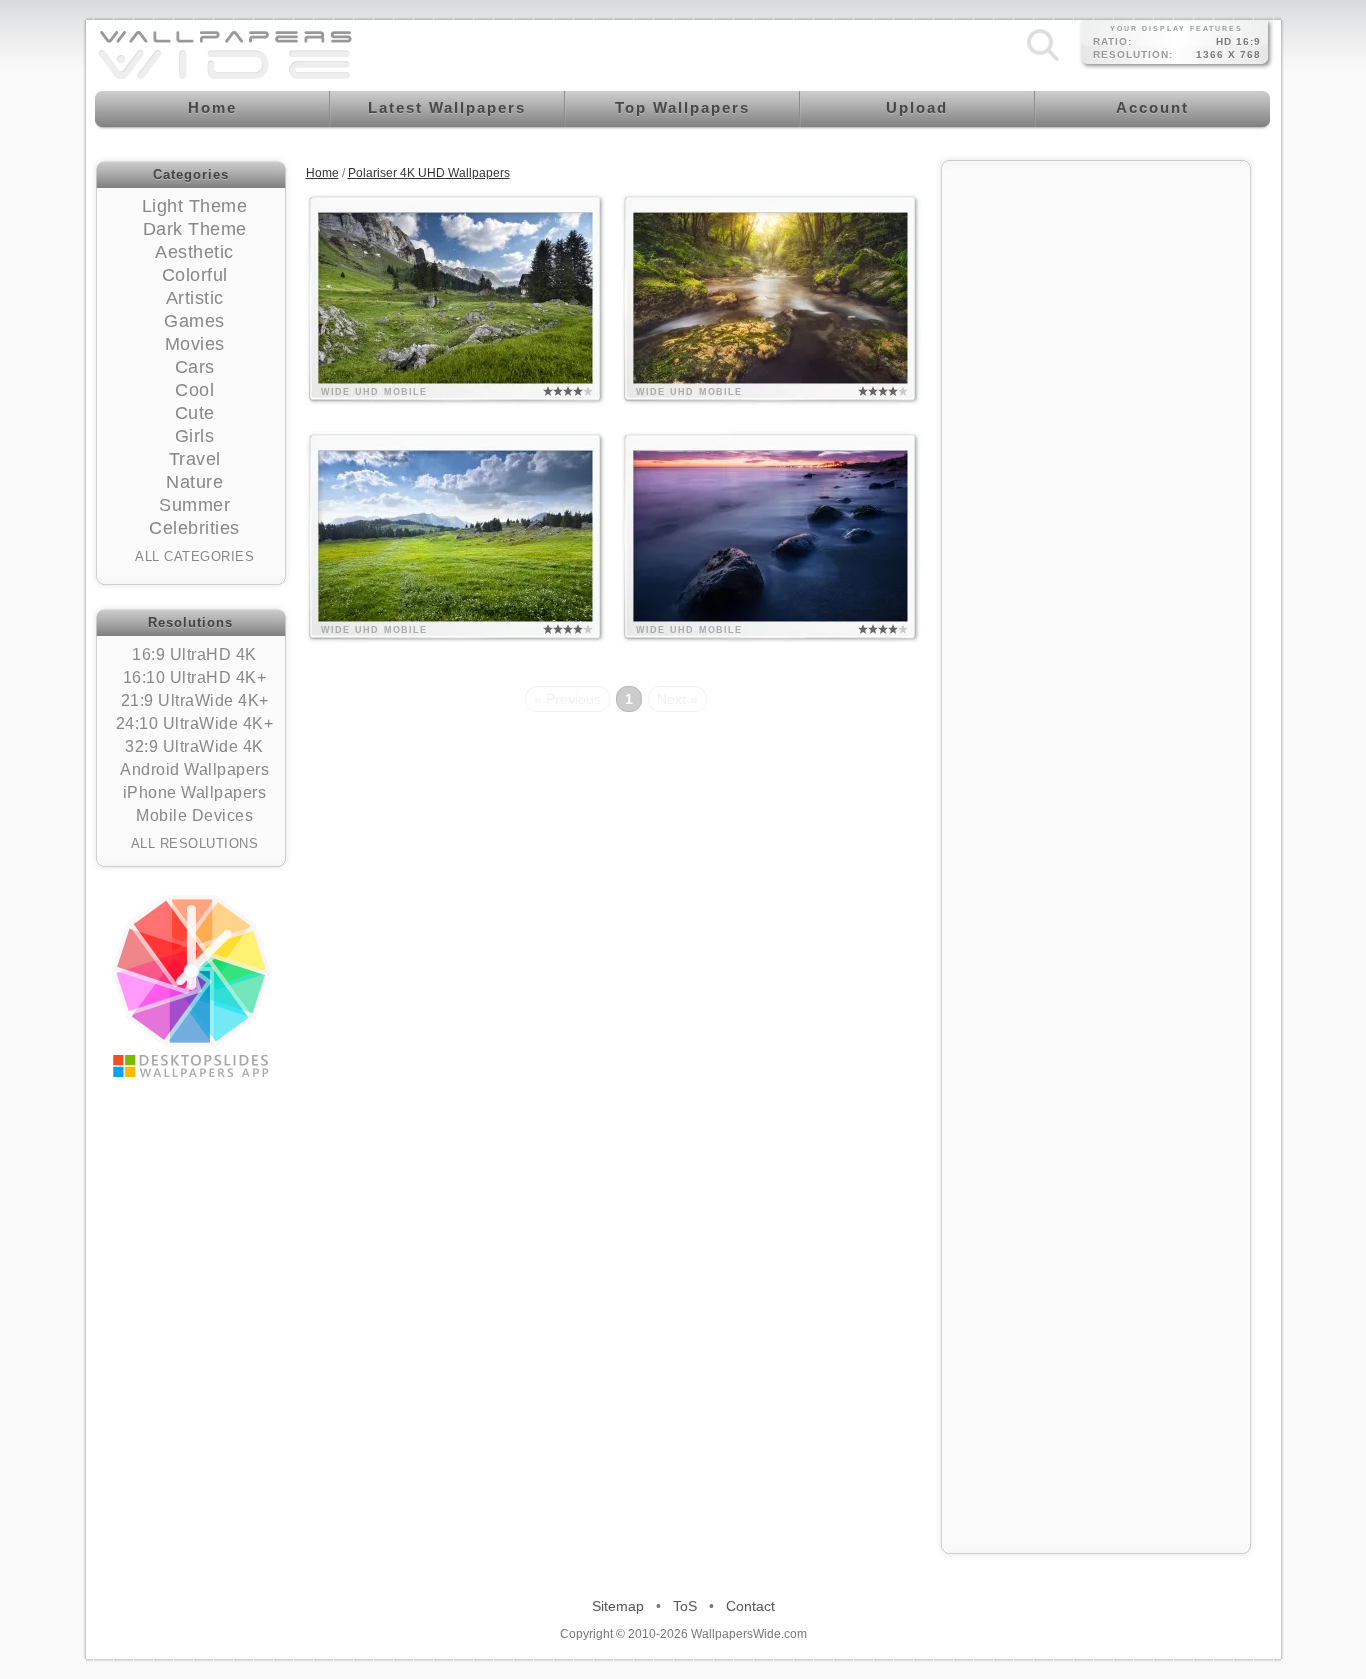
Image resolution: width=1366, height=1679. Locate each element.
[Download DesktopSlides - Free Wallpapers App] (191, 986)
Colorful (195, 275)
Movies (195, 344)
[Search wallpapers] (1043, 61)
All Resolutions (195, 843)
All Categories (194, 556)
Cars (195, 367)
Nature (194, 482)
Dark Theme (195, 229)
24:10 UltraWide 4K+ (195, 723)
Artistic (195, 298)
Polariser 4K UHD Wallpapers (429, 173)
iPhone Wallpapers (195, 792)
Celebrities (194, 528)
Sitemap (618, 1606)
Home (322, 173)
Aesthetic (194, 252)
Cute (195, 413)
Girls (195, 436)
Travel (195, 459)
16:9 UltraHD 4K (194, 654)
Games (194, 321)
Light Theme (195, 206)
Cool (194, 390)
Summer (194, 505)
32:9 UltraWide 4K (194, 746)
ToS (685, 1606)
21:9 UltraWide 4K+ (195, 700)
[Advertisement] (1096, 472)
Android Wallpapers (194, 769)
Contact (750, 1606)
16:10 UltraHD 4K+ (195, 677)
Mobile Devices (194, 815)
